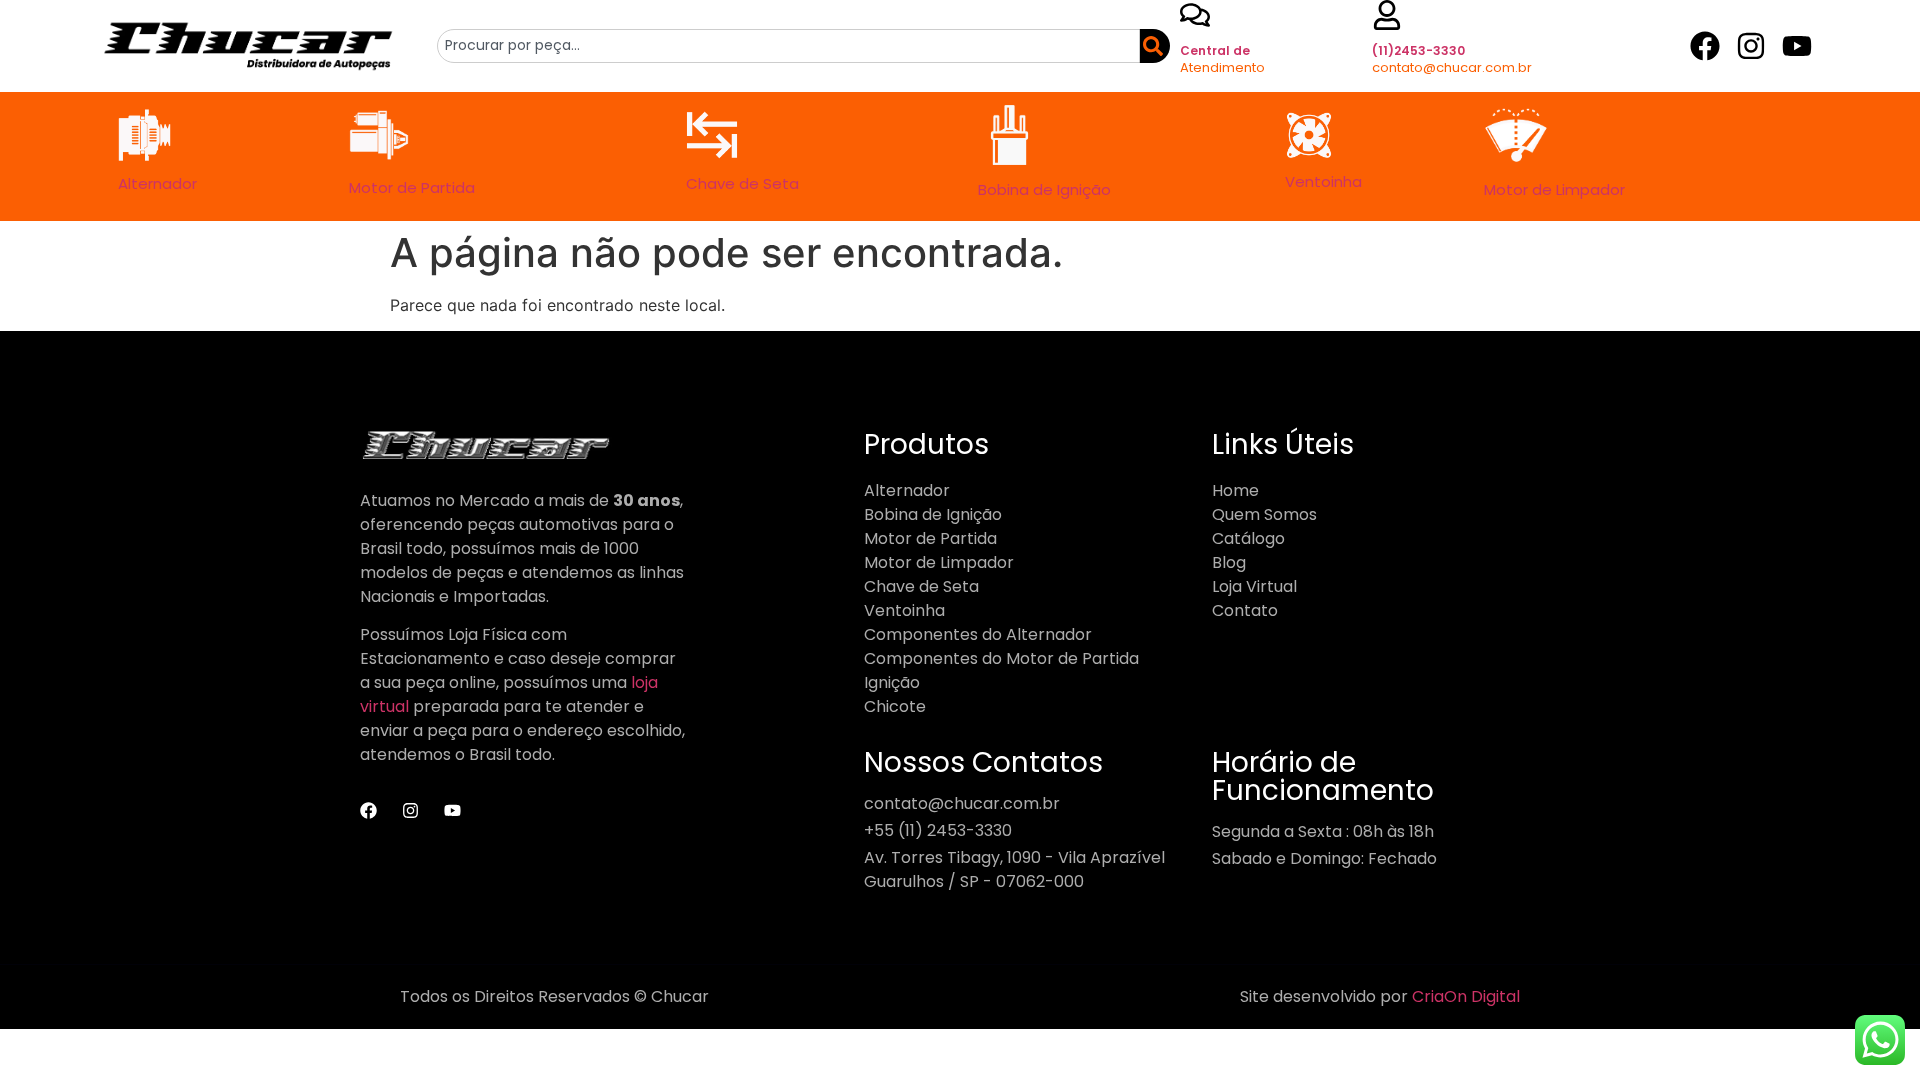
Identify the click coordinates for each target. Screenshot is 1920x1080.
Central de (1215, 50)
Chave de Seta (742, 183)
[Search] (1150, 46)
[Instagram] (1751, 46)
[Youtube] (1797, 46)
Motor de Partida (412, 187)
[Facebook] (1705, 46)
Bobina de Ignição (1044, 189)
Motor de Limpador (1554, 189)
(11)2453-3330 (1418, 50)
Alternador (157, 183)
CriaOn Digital (1466, 996)
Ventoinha (1323, 181)
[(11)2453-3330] (1387, 15)
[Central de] (1195, 15)
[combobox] (788, 46)
